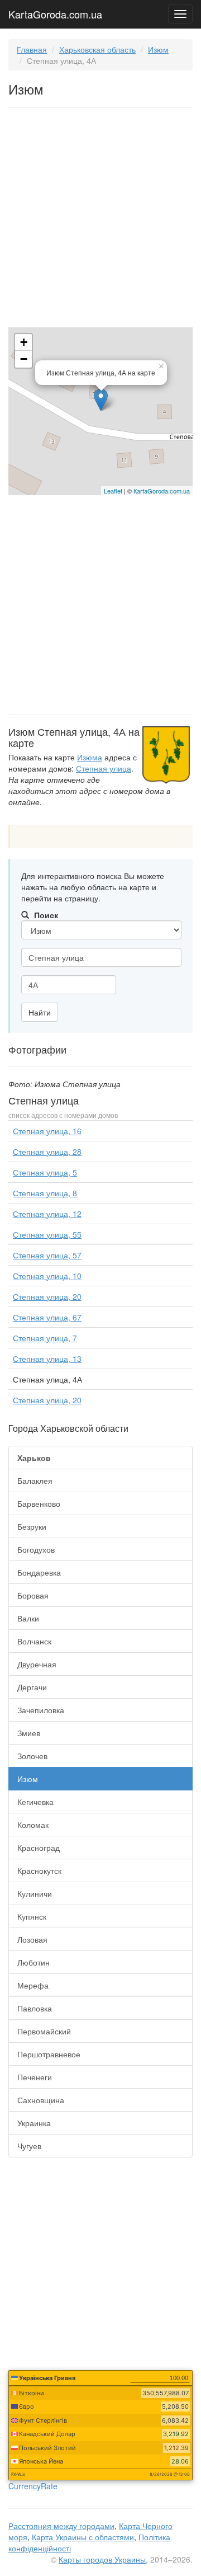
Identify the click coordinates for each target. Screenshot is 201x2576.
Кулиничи (35, 1893)
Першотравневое (49, 2054)
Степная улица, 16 (47, 1131)
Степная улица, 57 (47, 1255)
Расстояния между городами (61, 2526)
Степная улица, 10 (47, 1276)
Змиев (29, 1733)
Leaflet (113, 491)
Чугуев (29, 2146)
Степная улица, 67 (47, 1317)
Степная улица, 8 (45, 1193)
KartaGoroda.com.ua (55, 12)
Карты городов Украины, (103, 2559)
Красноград (39, 1848)
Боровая (33, 1595)
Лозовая (32, 1939)
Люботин (33, 1962)
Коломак (33, 1825)
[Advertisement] (100, 220)
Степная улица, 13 (47, 1358)
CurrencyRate (33, 2486)
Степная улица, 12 (47, 1214)
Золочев (32, 1756)
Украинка (34, 2123)
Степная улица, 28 (47, 1151)
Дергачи (32, 1687)
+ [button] (24, 342)
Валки (28, 1618)
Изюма (90, 757)
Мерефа (33, 1985)
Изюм (158, 49)
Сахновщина (41, 2100)
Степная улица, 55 (47, 1234)
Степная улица (104, 768)
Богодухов (36, 1549)
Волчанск (34, 1641)
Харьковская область (97, 49)
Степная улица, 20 (47, 1296)
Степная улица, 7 (45, 1338)
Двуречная (37, 1664)
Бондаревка (39, 1572)
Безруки (32, 1526)
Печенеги (35, 2077)
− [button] (24, 359)
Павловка (35, 2008)
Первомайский (44, 2031)
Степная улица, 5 (45, 1172)
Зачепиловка (41, 1710)
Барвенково (39, 1503)
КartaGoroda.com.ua (162, 491)
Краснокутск (39, 1870)
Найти (40, 1012)
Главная (32, 49)
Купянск (32, 1916)
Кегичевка (35, 1802)
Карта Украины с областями (83, 2537)
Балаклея (35, 1480)
